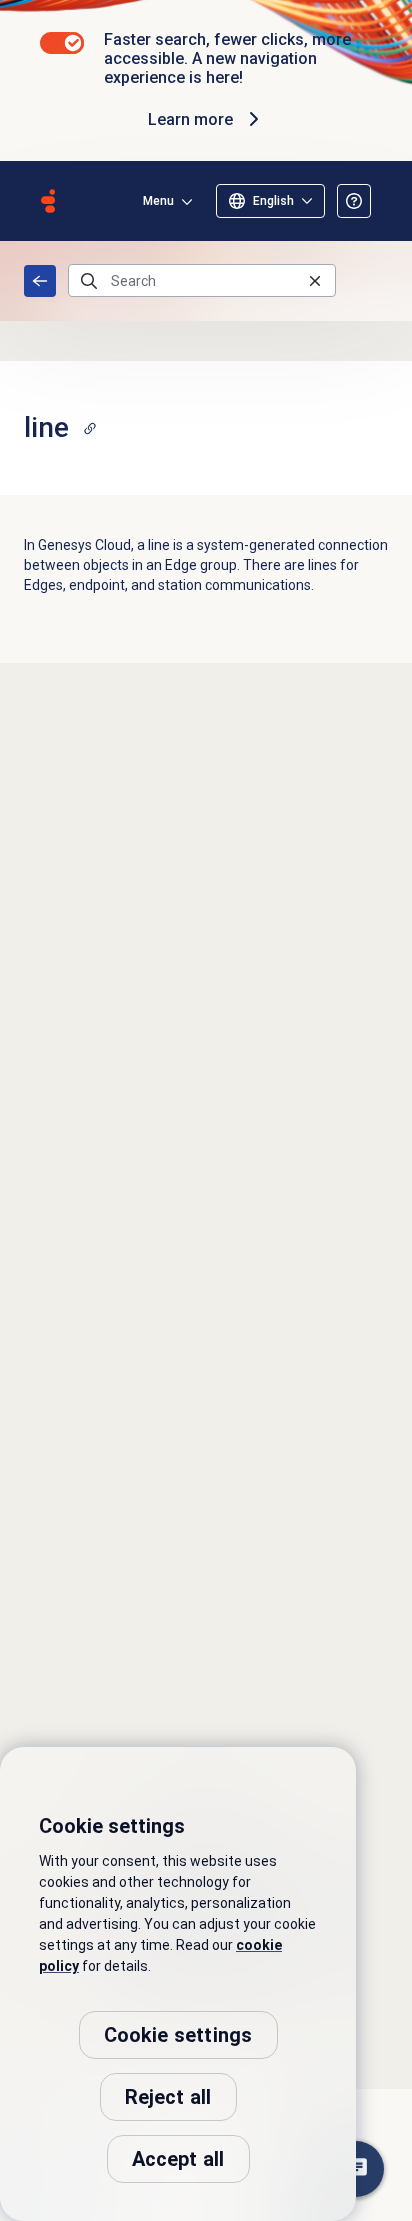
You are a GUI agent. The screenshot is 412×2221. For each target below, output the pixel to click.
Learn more (190, 119)
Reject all (168, 2097)
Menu (158, 201)
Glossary (40, 281)
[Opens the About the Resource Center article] (354, 201)
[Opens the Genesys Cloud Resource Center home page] (48, 201)
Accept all (178, 2159)
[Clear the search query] (315, 280)
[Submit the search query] (89, 281)
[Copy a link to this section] (90, 428)
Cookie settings (178, 2035)
